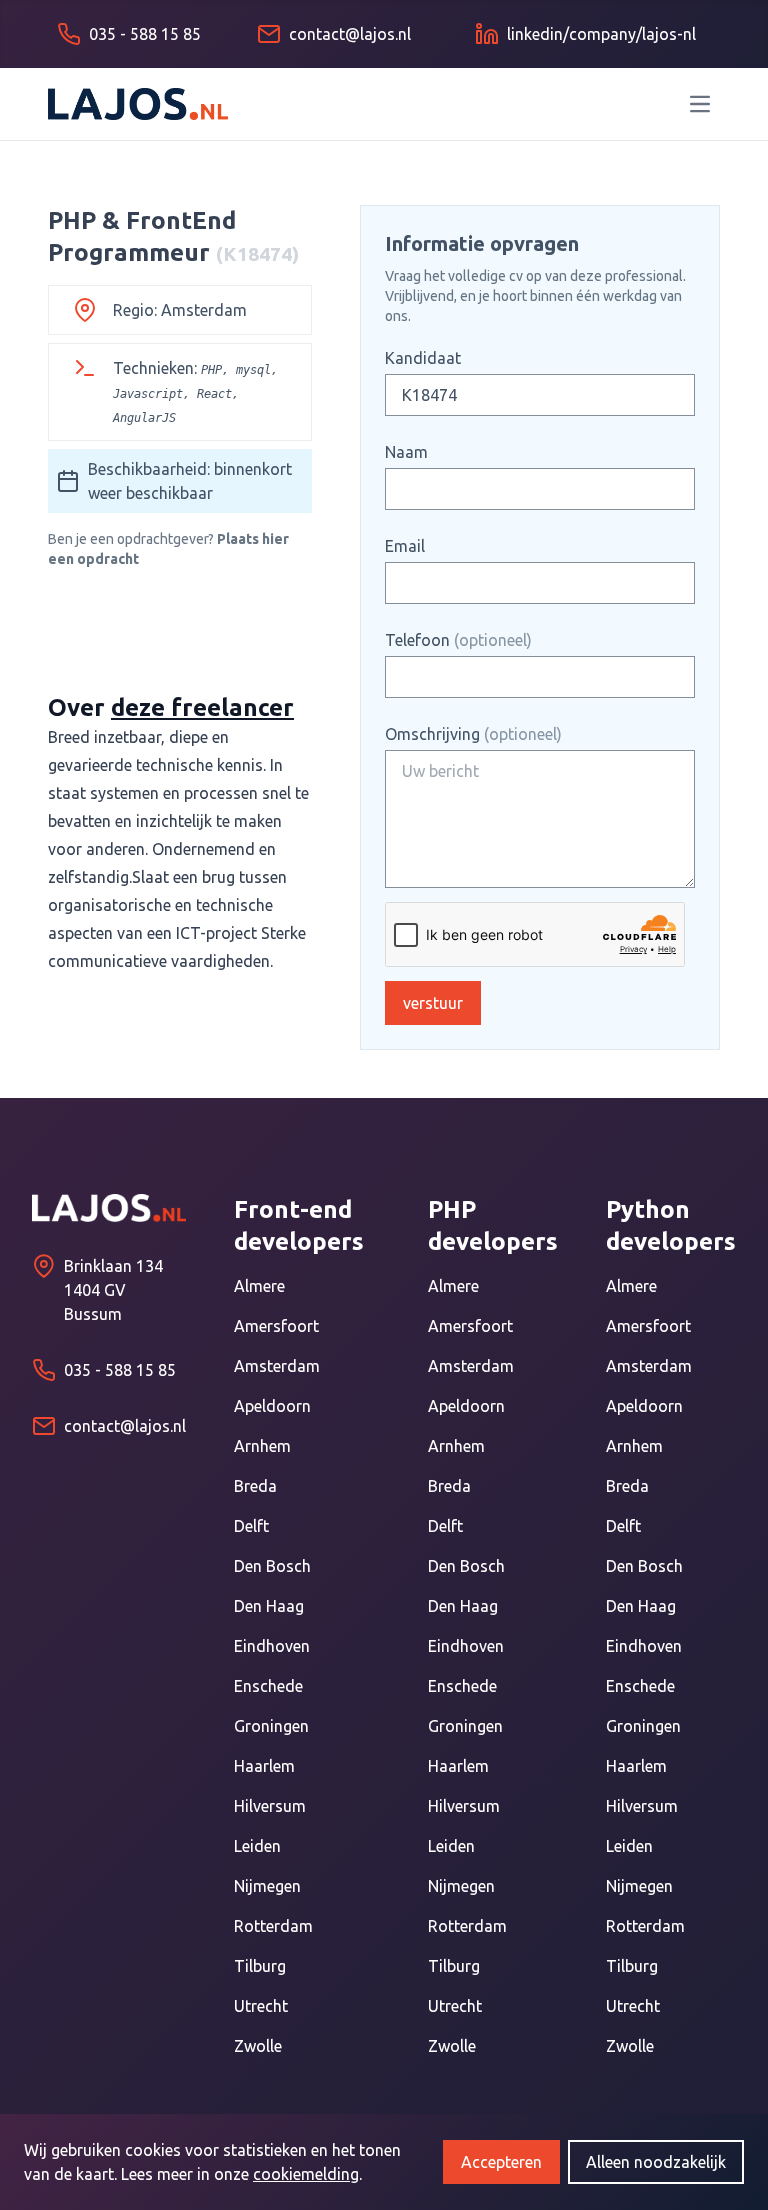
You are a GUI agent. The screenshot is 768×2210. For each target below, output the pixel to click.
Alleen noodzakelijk (656, 2162)
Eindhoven (272, 1646)
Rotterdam (273, 1926)
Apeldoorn (272, 1406)
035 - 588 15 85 (120, 1370)
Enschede (268, 1686)
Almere (259, 1286)
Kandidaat (423, 358)
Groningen (271, 1726)
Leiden (257, 1846)
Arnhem (262, 1446)
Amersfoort (276, 1326)
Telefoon (458, 640)
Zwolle (258, 2046)
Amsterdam (277, 1366)
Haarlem (264, 1766)
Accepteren (501, 2162)
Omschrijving (473, 734)
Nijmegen (267, 1886)
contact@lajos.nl (125, 1426)
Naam (406, 452)
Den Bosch (272, 1566)
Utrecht (261, 2006)
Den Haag (269, 1606)
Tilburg (260, 1966)
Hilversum (270, 1806)
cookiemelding (306, 2174)
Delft (251, 1526)
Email (405, 546)
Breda (255, 1486)
